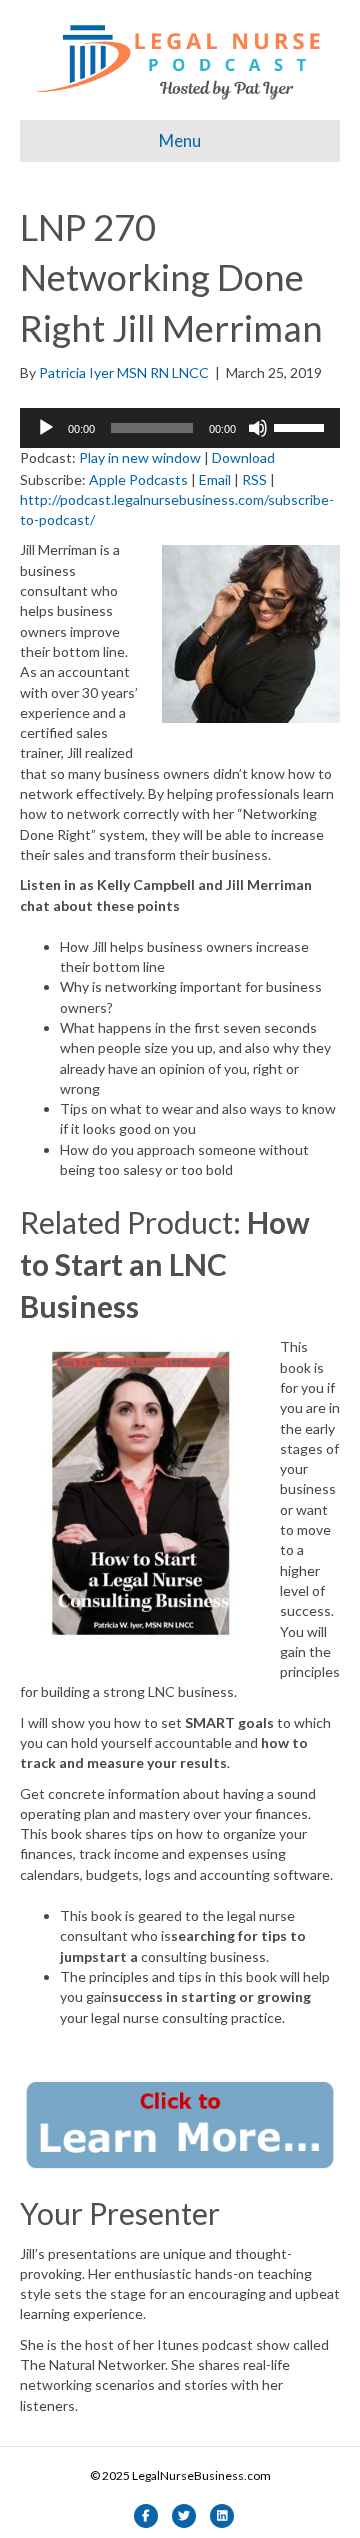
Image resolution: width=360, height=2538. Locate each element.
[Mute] (258, 428)
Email (215, 479)
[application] (180, 428)
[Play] (46, 428)
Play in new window (140, 457)
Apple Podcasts (138, 479)
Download (243, 457)
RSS (254, 479)
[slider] (302, 426)
